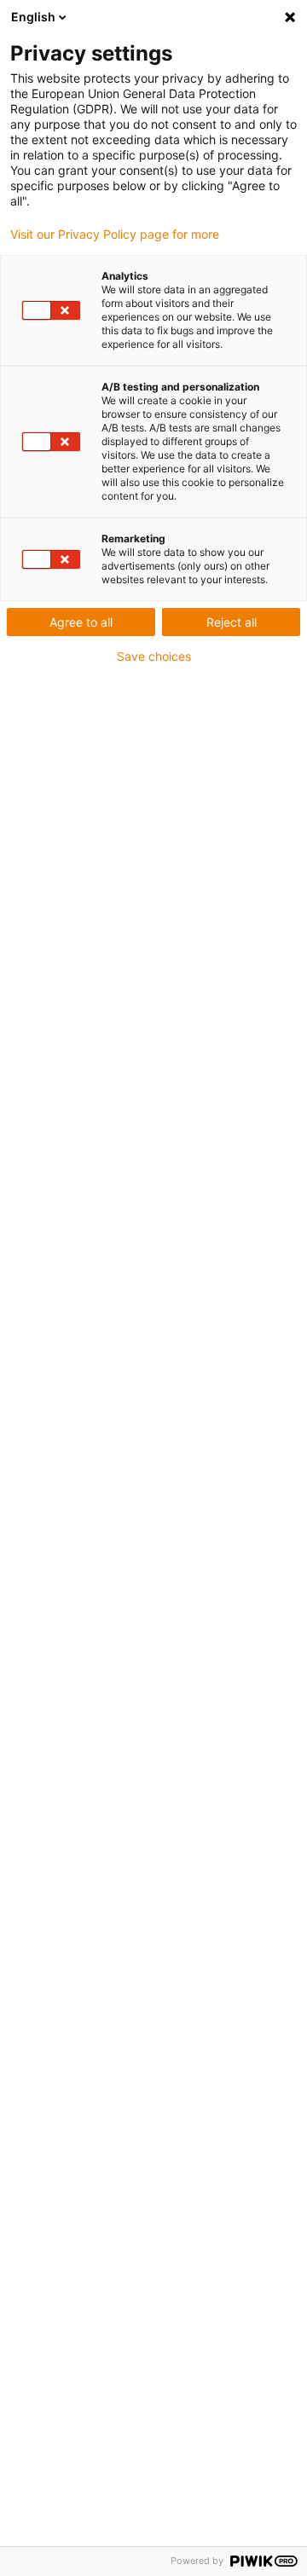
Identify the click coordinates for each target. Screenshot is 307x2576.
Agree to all (81, 622)
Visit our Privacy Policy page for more (115, 234)
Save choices (154, 657)
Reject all (232, 622)
